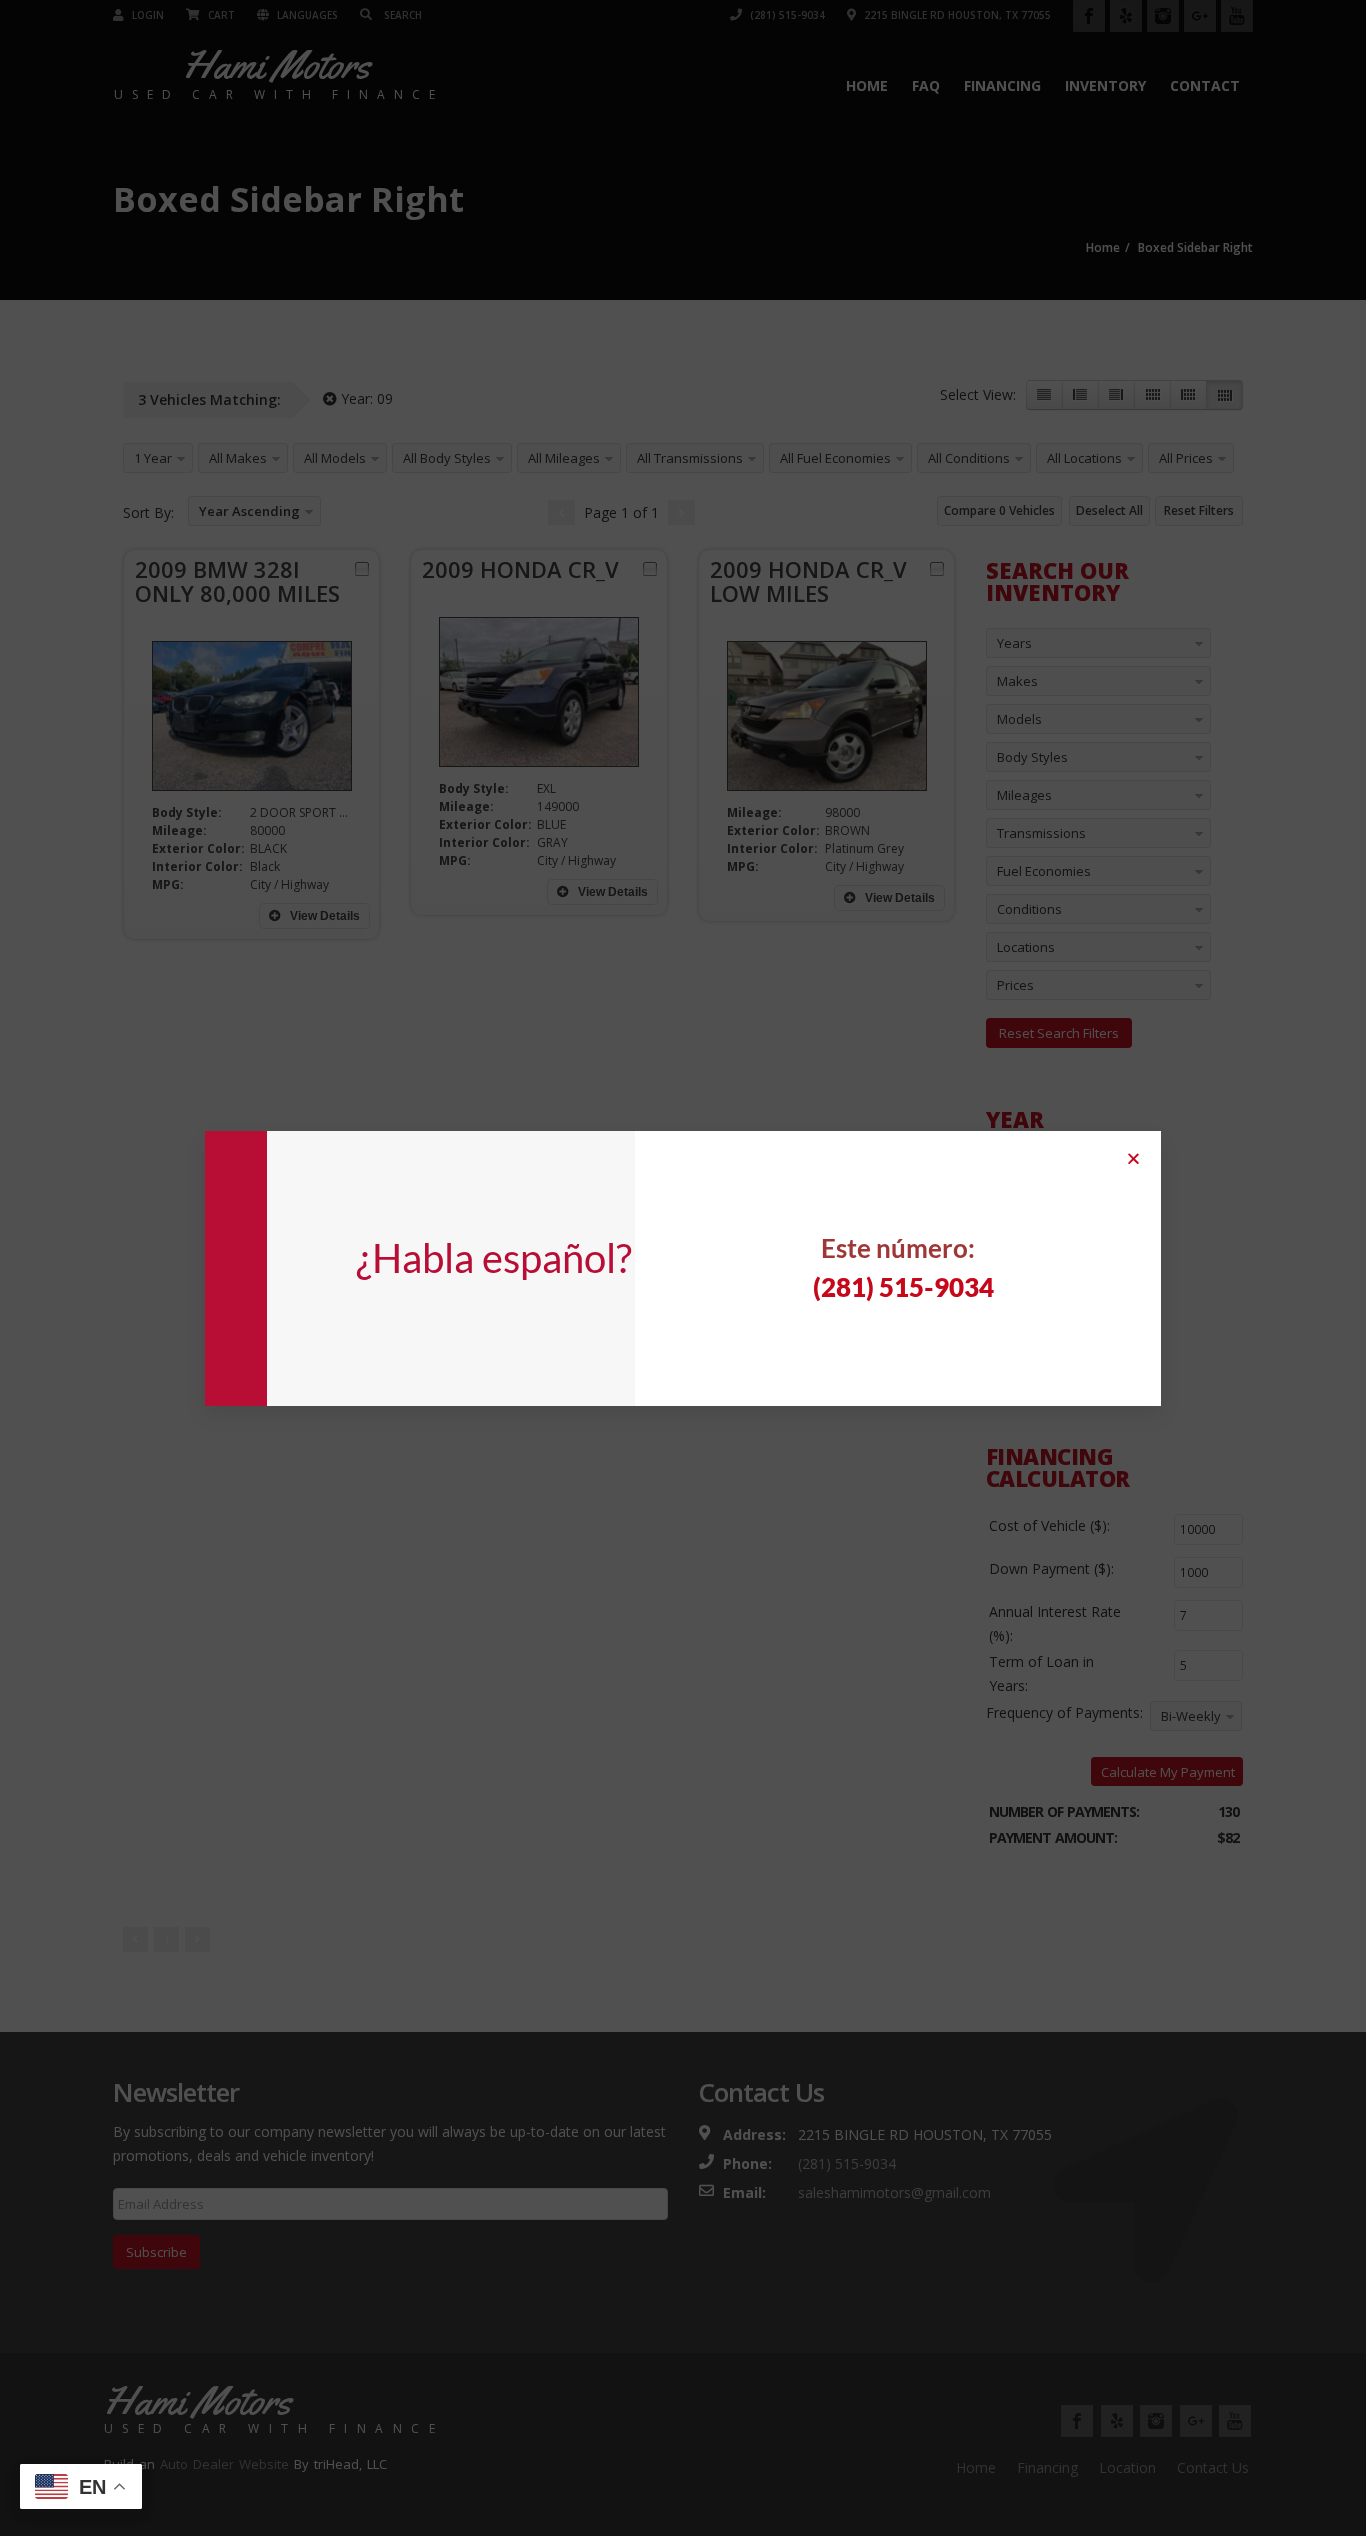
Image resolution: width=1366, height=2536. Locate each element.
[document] (683, 1268)
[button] (1133, 1158)
